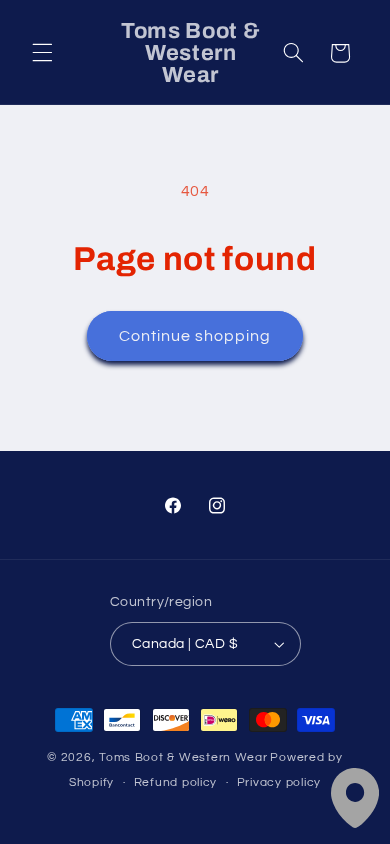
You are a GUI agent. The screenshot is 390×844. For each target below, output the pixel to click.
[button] (42, 53)
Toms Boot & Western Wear (183, 757)
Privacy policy (279, 782)
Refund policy (176, 782)
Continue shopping (195, 336)
